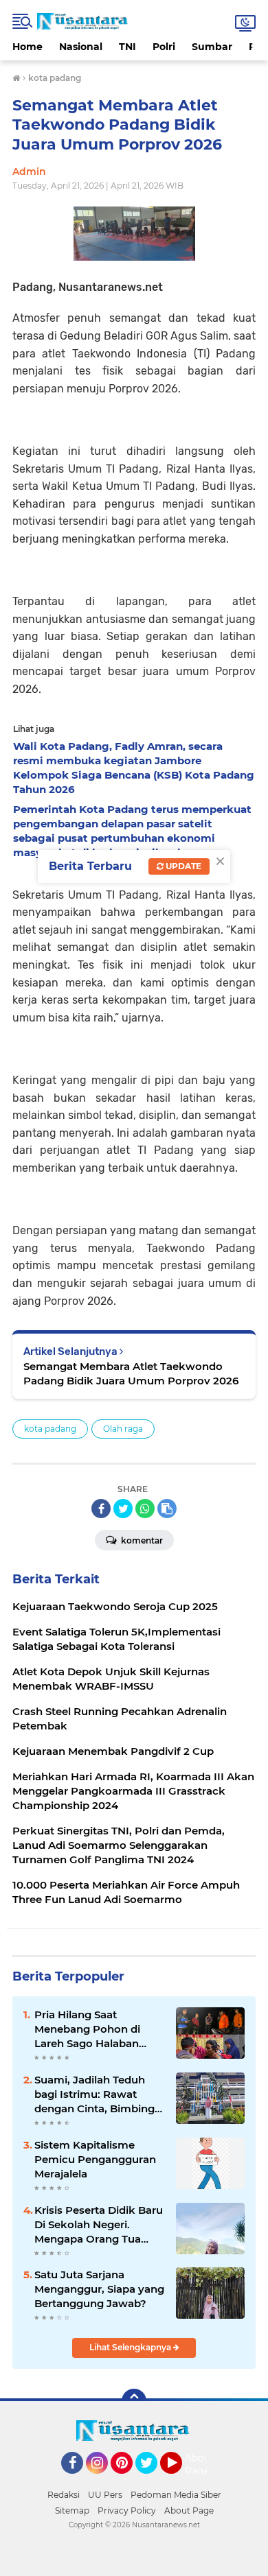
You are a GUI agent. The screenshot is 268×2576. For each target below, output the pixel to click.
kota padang (50, 1429)
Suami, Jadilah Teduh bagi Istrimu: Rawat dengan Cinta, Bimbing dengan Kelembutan (94, 2094)
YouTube (180, 2480)
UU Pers (105, 2495)
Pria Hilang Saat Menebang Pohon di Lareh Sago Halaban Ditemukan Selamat (87, 2029)
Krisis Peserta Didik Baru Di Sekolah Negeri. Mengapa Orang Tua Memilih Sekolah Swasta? (99, 2225)
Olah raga (123, 1429)
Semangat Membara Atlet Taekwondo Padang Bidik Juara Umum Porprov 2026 (131, 1373)
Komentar (141, 1540)
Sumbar (212, 47)
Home (27, 47)
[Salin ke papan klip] (167, 1509)
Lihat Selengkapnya (131, 2347)
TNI (127, 47)
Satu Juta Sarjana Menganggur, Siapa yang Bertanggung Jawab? (99, 2289)
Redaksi (64, 2495)
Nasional (81, 47)
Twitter (153, 2480)
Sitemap (72, 2510)
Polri (164, 47)
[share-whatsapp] (145, 1509)
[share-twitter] (123, 1509)
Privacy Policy (127, 2510)
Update (182, 866)
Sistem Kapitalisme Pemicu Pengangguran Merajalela (95, 2159)
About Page (200, 2465)
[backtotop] (134, 2401)
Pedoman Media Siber (176, 2495)
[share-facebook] (101, 1509)
